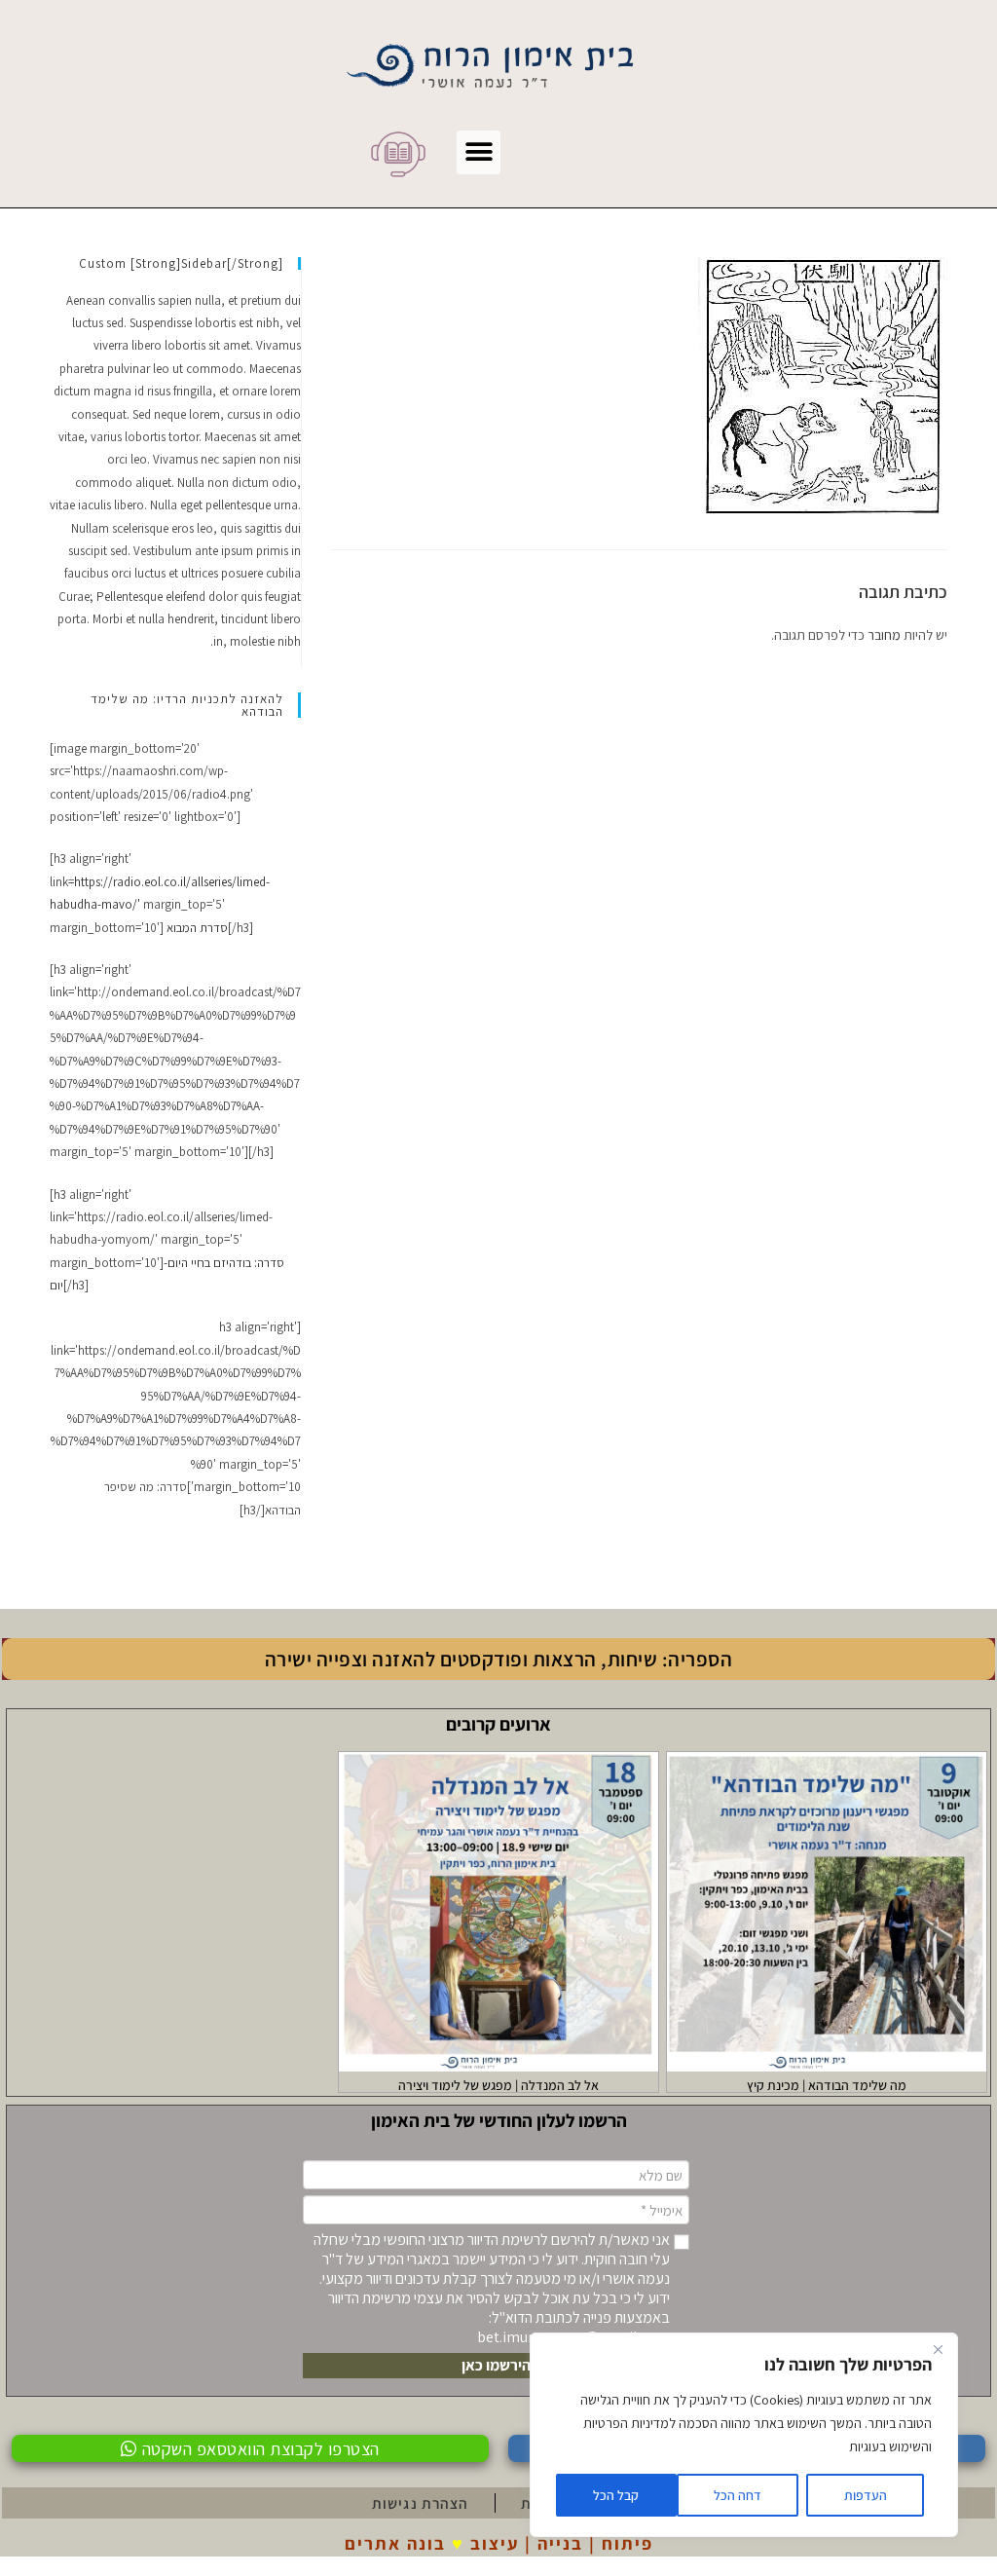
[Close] (938, 2349)
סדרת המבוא (197, 928)
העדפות (866, 2495)
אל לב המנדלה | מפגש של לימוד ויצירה (498, 2085)
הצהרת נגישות (420, 2503)
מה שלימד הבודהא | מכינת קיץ (827, 2085)
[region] (744, 2435)
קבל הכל (616, 2495)
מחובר (884, 635)
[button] (479, 152)
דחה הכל (738, 2495)
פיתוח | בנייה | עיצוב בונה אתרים (499, 2543)
